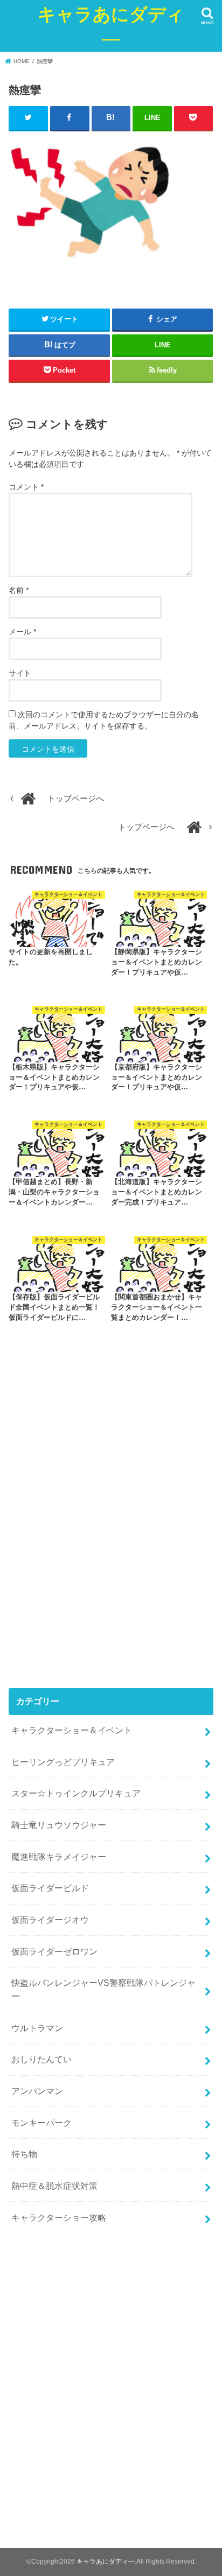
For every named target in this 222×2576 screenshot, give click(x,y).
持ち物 (24, 2154)
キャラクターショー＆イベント (72, 1730)
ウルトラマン (37, 2028)
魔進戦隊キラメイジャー (59, 1857)
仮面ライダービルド (50, 1888)
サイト (20, 673)
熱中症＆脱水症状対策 (54, 2186)
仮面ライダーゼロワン (54, 1951)
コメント (26, 487)
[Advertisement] (111, 1537)
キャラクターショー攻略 (59, 2217)
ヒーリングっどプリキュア (63, 1762)
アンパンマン (37, 2091)
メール (22, 632)
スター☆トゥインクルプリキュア (76, 1793)
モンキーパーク (41, 2123)
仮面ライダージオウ (50, 1920)
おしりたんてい (41, 2059)
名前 (19, 590)
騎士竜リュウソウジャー (59, 1825)
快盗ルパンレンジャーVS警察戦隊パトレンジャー (103, 1989)
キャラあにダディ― (111, 26)
